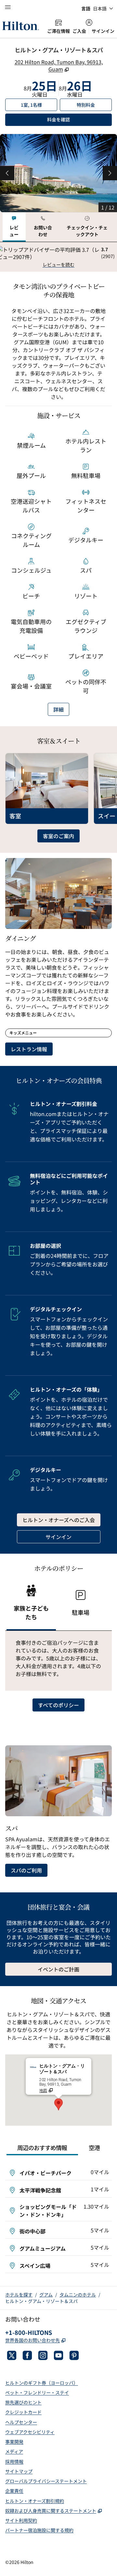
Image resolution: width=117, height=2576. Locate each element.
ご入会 (79, 31)
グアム (46, 2295)
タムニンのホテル (78, 2295)
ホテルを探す (19, 2295)
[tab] (14, 227)
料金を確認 (79, 119)
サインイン (103, 31)
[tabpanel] (58, 257)
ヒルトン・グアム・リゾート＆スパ (41, 2301)
